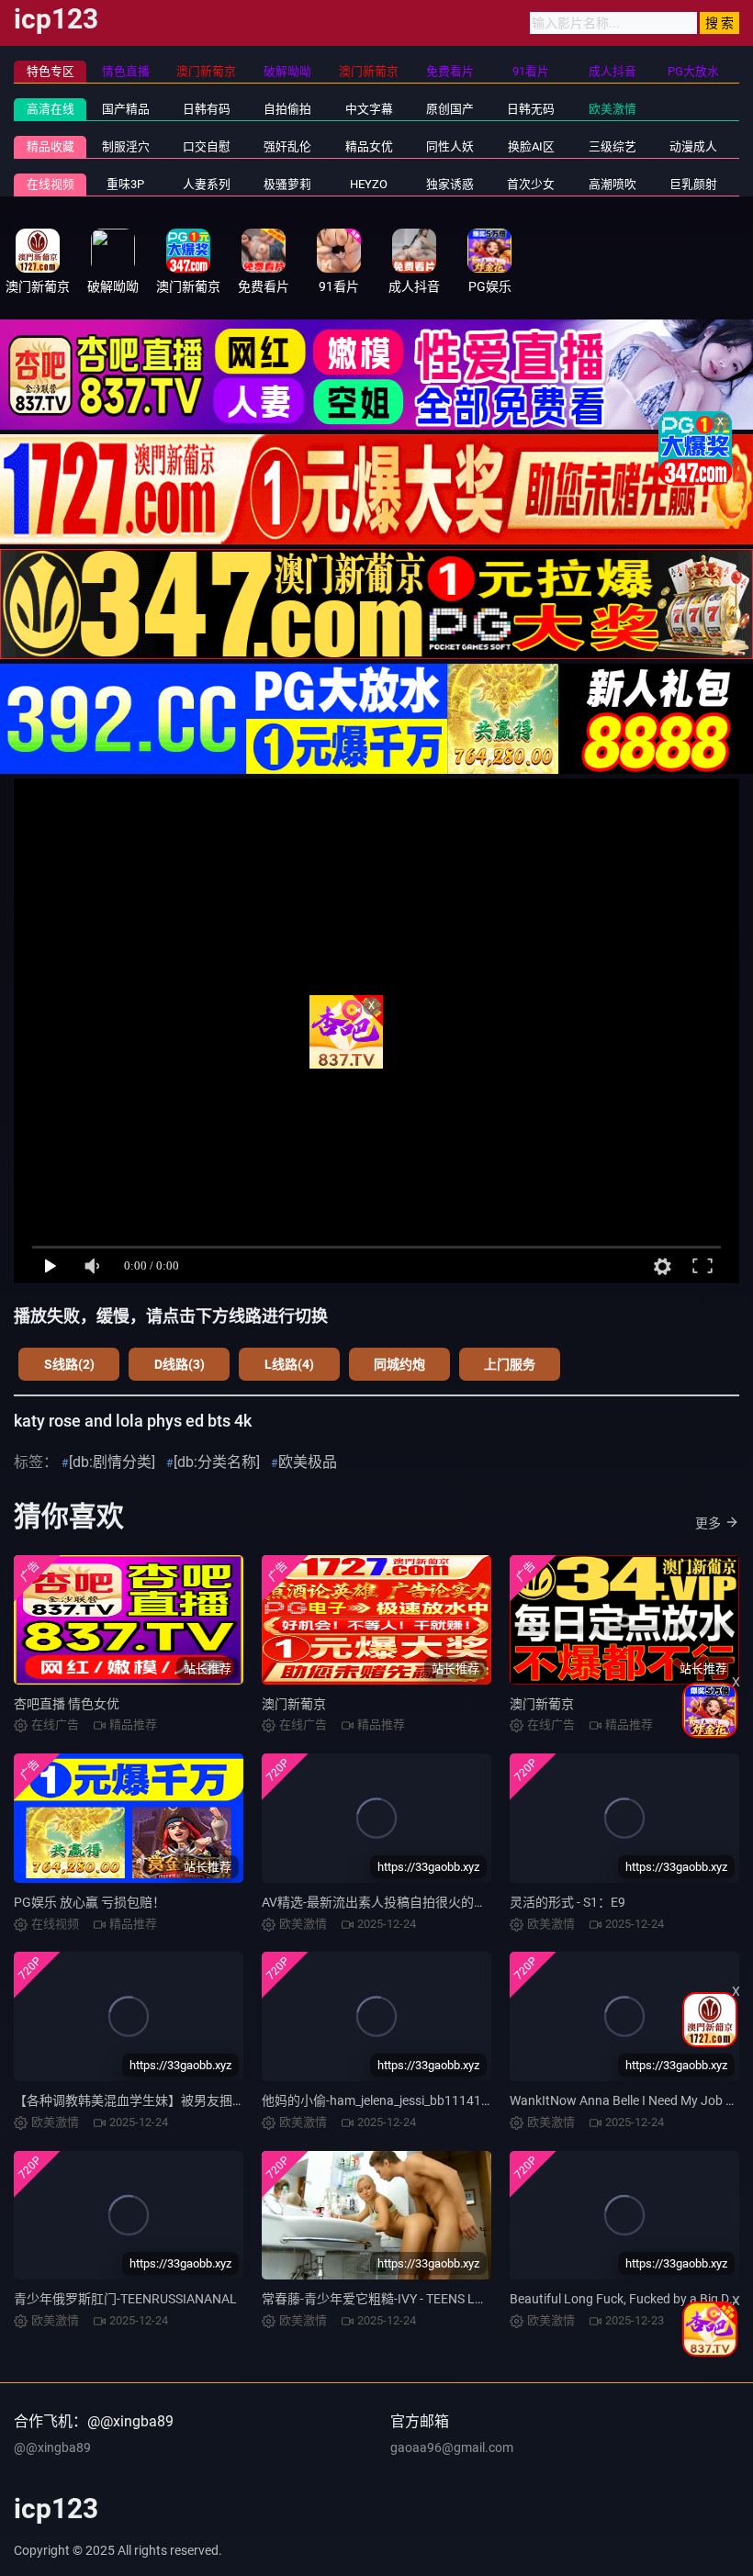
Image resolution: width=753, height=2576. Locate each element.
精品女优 (369, 146)
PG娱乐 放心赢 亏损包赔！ (90, 1902)
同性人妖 (450, 146)
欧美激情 (613, 109)
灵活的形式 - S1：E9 (568, 1902)
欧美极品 (308, 1462)
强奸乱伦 (287, 146)
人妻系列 (207, 184)
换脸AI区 (531, 146)
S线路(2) (69, 1364)
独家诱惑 (450, 184)
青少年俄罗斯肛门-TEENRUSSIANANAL (125, 2299)
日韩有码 (207, 109)
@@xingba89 (52, 2447)
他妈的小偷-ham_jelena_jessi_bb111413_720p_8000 (410, 2100)
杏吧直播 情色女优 (67, 1704)
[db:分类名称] (217, 1462)
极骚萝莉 (287, 184)
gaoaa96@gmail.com (452, 2447)
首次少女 (531, 184)
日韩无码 (531, 109)
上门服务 (510, 1364)
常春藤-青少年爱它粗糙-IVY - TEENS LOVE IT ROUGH (411, 2299)
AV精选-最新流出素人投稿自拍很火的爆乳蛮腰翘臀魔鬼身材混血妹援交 (464, 1902)
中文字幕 (369, 109)
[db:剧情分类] (112, 1462)
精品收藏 (51, 146)
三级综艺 (613, 146)
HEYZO (369, 184)
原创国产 (450, 109)
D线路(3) (180, 1364)
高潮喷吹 (613, 184)
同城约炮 (399, 1364)
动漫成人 (693, 146)
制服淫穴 (126, 146)
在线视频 (51, 184)
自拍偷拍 (287, 109)
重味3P (125, 184)
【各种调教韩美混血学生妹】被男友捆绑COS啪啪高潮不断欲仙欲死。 (213, 2100)
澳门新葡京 (294, 1704)
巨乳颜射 (693, 184)
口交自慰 (207, 146)
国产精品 (126, 109)
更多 (708, 1523)
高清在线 (51, 109)
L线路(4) (289, 1364)
